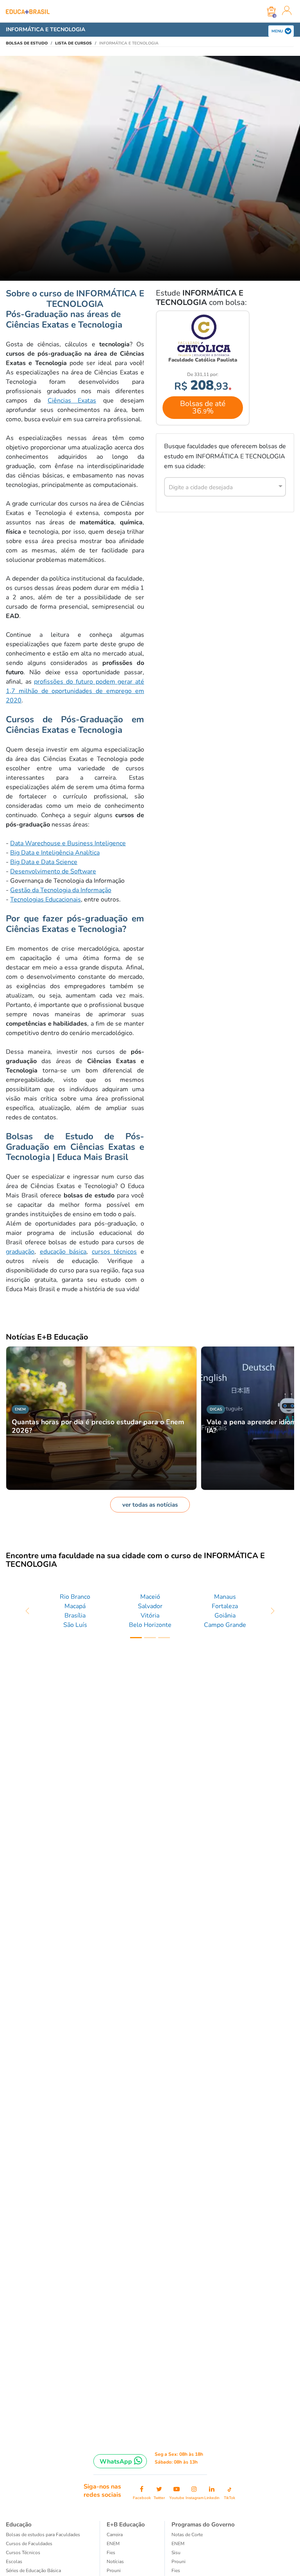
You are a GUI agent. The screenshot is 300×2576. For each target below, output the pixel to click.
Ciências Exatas (72, 401)
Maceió (150, 1597)
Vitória (150, 1616)
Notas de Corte (187, 2535)
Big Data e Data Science (44, 862)
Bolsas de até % (203, 407)
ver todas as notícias (150, 1505)
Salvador (150, 1606)
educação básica (63, 1252)
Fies (111, 2553)
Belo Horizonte (150, 1625)
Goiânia (225, 1616)
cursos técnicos (114, 1252)
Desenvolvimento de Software (53, 871)
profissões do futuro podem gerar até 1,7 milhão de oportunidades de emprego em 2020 (75, 691)
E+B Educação (126, 2524)
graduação (20, 1252)
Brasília (75, 1616)
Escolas (14, 2562)
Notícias (115, 2562)
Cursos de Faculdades (29, 2544)
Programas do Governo (203, 2524)
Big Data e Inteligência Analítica (55, 853)
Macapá (75, 1606)
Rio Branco (75, 1597)
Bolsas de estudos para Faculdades (43, 2535)
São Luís (75, 1625)
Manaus (225, 1597)
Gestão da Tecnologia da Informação (61, 890)
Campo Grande (225, 1625)
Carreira (115, 2535)
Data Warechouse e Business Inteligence (68, 843)
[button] (28, 1611)
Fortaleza (225, 1606)
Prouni (114, 2571)
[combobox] (221, 486)
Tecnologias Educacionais (46, 900)
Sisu (176, 2553)
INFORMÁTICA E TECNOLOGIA (46, 29)
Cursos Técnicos (23, 2553)
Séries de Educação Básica (33, 2571)
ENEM (113, 2544)
